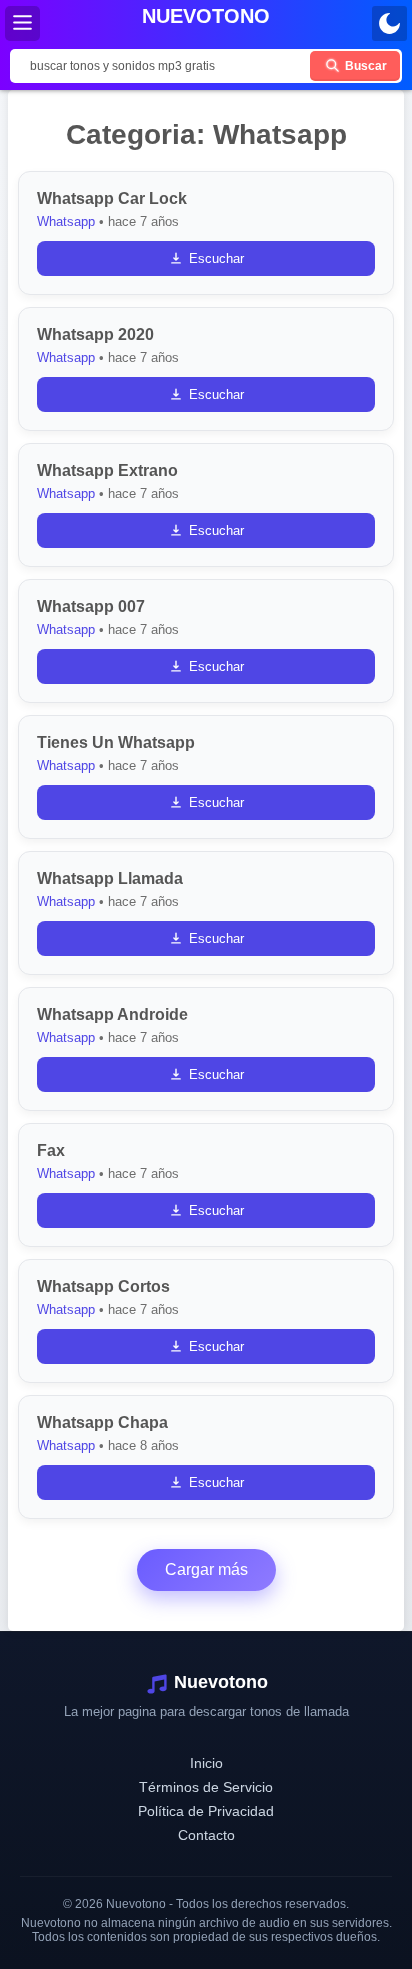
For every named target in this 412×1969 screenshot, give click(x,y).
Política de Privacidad (206, 1811)
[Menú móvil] (22, 23)
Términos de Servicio (206, 1787)
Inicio (206, 1763)
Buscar (364, 66)
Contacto (206, 1835)
